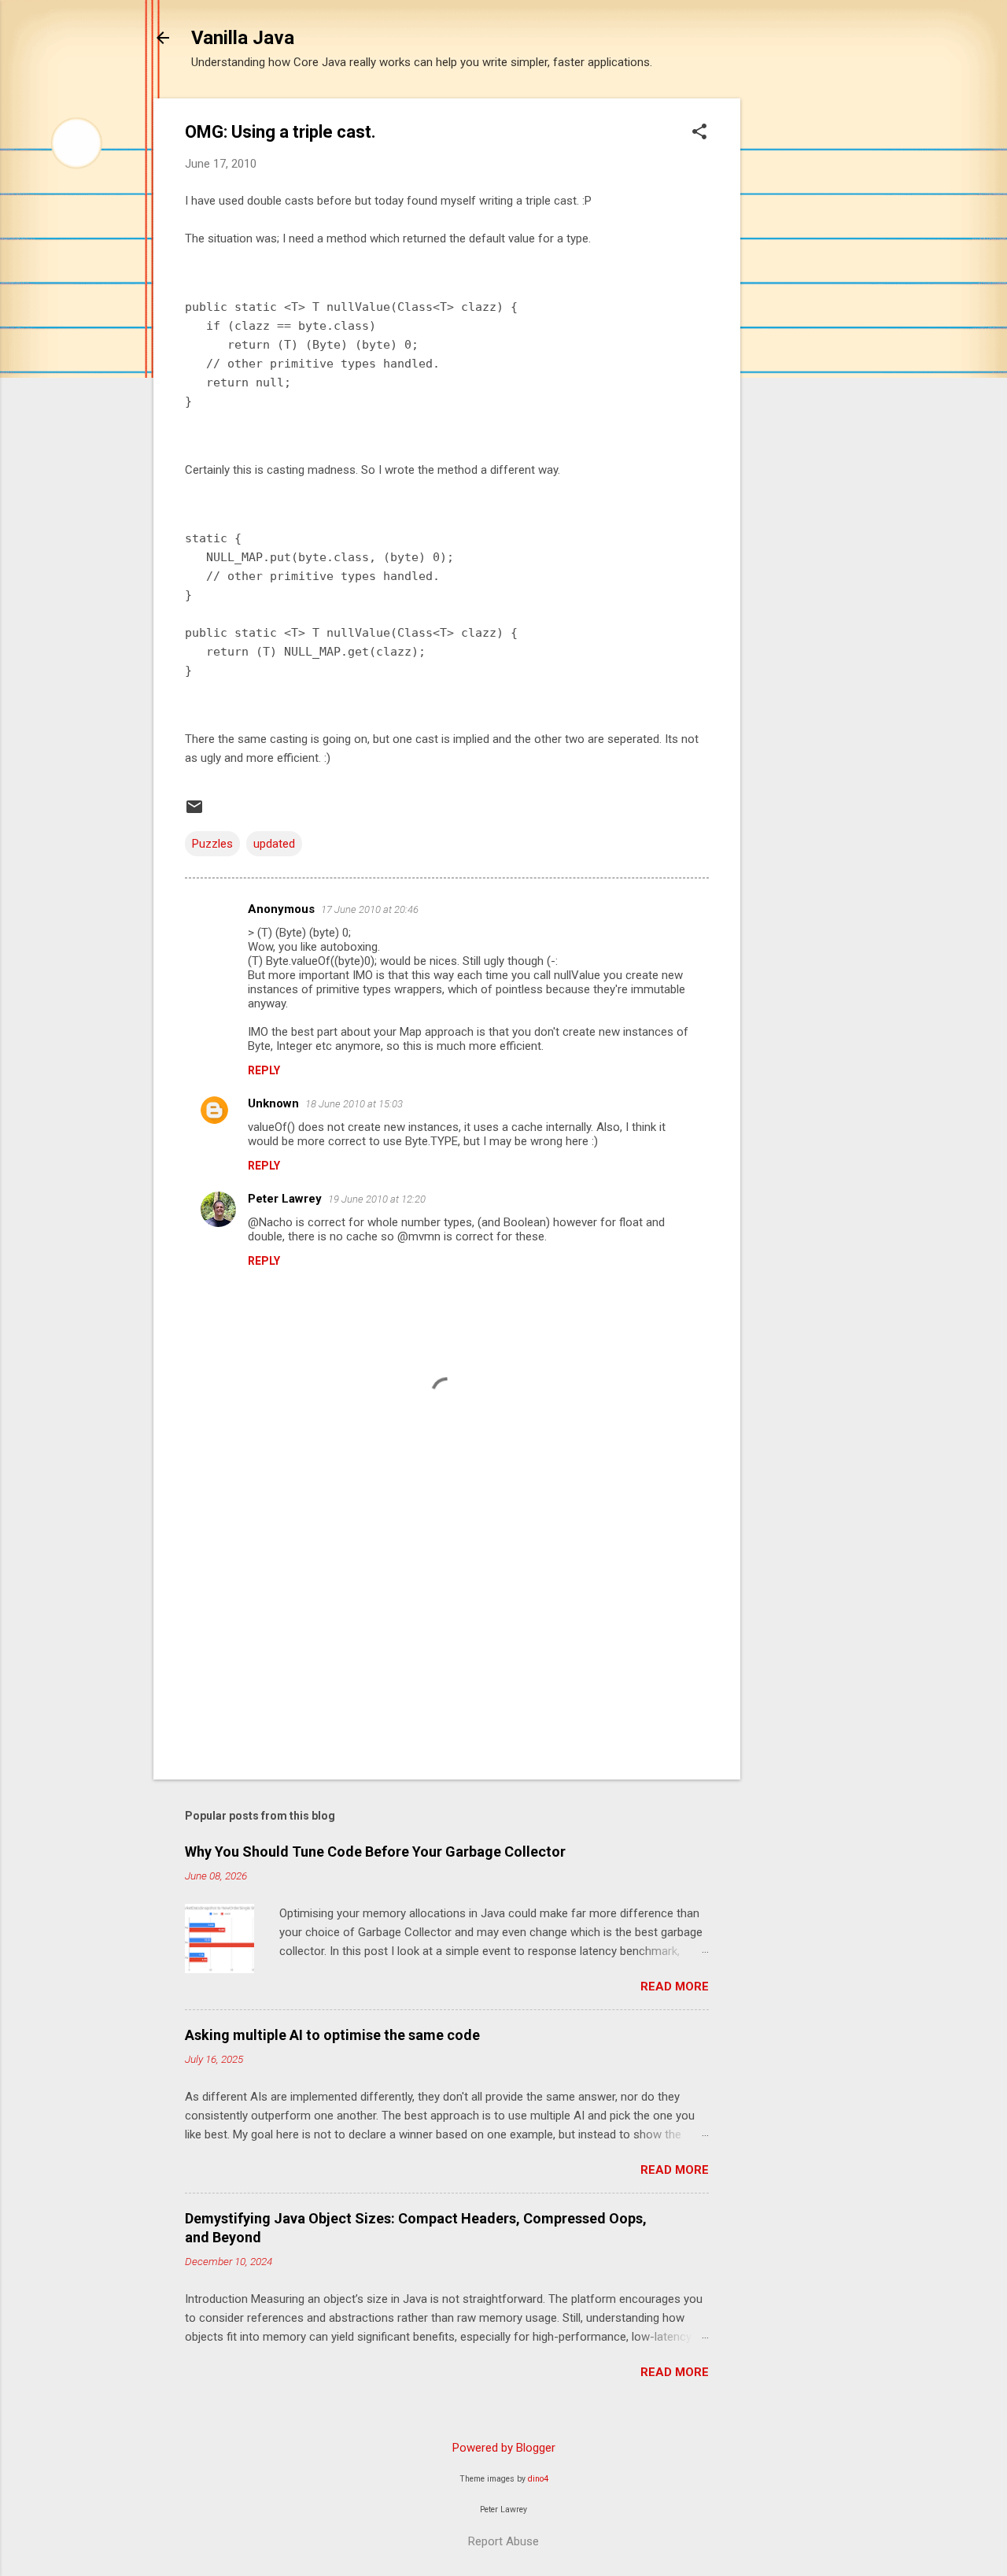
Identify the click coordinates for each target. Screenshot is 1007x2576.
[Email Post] (194, 812)
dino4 (538, 2479)
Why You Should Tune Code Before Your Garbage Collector (375, 1852)
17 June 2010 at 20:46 (370, 909)
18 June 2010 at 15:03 (354, 1104)
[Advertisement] (803, 334)
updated (274, 844)
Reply (264, 1070)
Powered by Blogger (504, 2448)
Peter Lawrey (285, 1199)
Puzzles (212, 844)
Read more (675, 1987)
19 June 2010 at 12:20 (377, 1199)
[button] (699, 133)
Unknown (273, 1103)
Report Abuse (503, 2541)
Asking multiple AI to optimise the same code (332, 2035)
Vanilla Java (243, 38)
